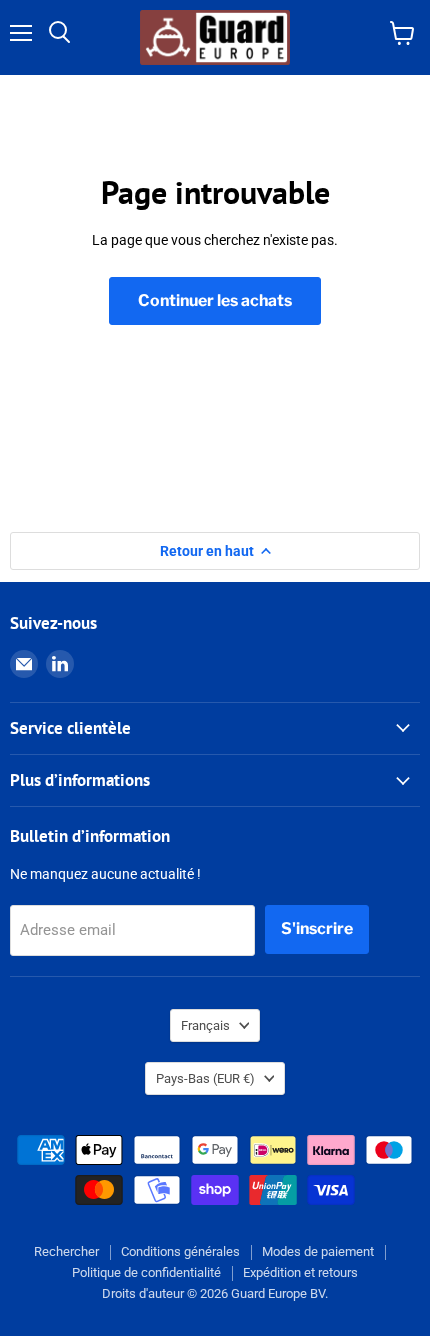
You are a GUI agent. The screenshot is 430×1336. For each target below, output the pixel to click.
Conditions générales (180, 1251)
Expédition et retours (300, 1272)
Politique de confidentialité (146, 1272)
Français (205, 1025)
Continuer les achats (215, 300)
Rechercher (66, 1251)
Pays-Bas (205, 1078)
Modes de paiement (318, 1251)
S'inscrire (317, 928)
